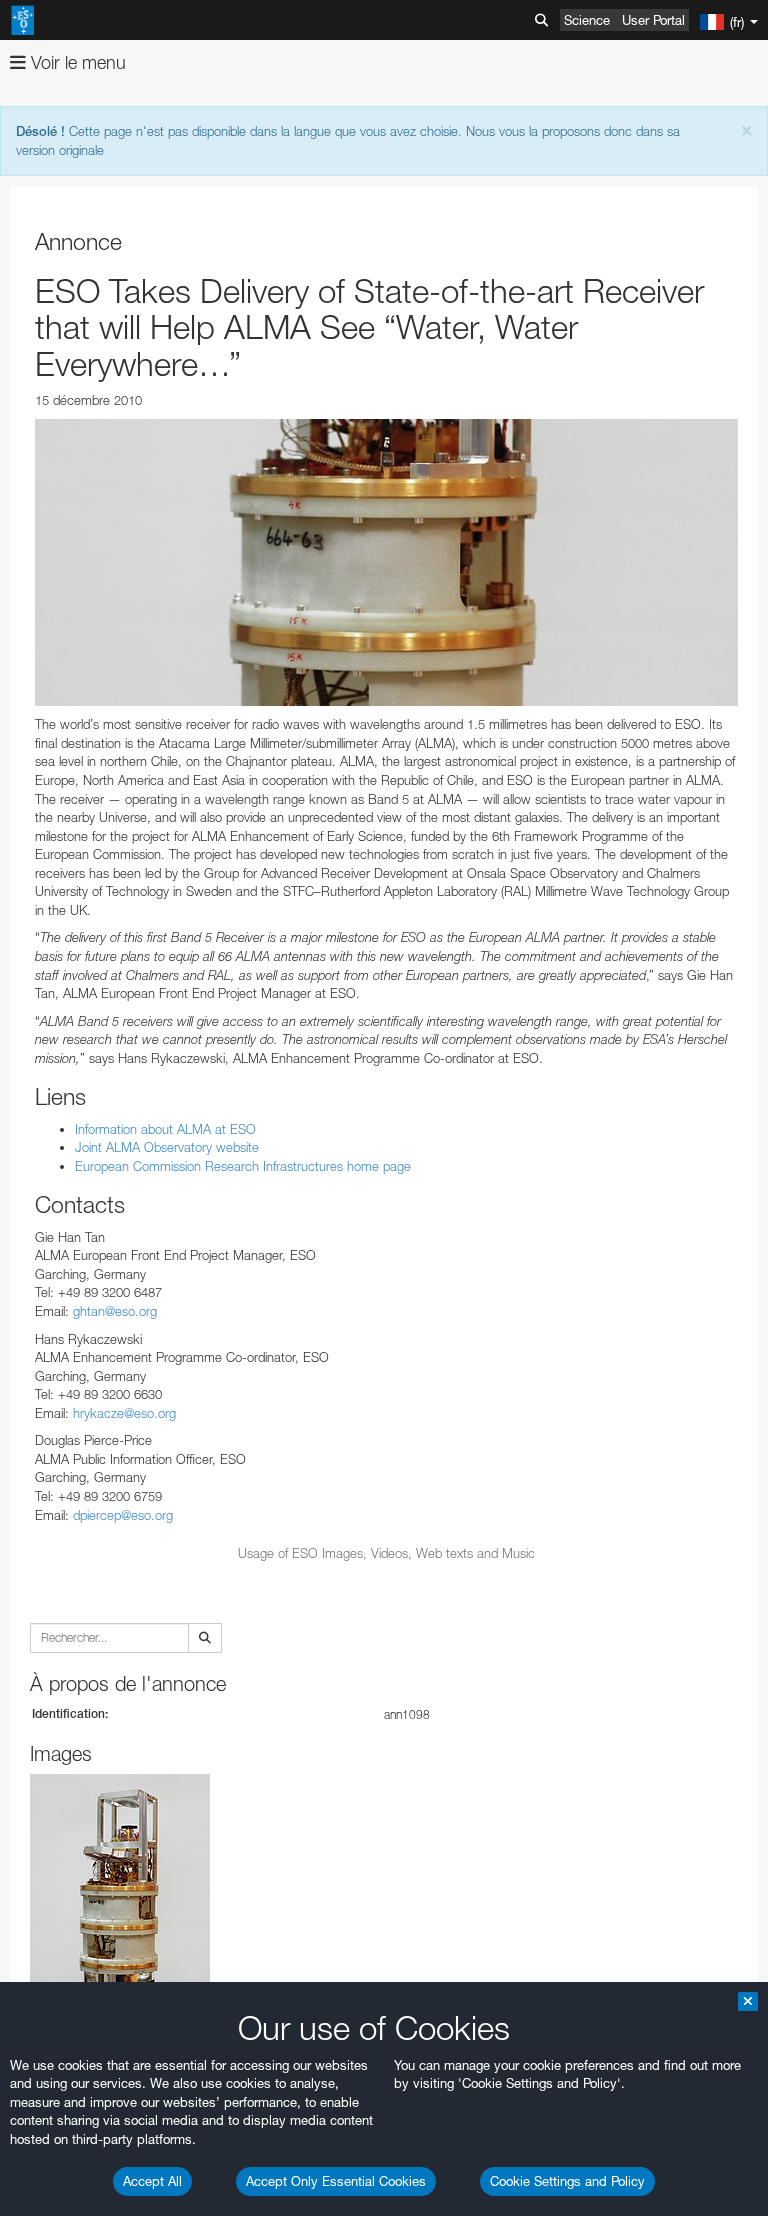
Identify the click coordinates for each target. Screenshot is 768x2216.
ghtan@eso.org (115, 1311)
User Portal (653, 20)
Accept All (152, 2181)
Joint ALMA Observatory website (167, 1147)
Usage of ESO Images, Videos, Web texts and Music (386, 1553)
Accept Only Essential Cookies (336, 2181)
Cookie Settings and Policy (567, 2181)
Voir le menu (76, 62)
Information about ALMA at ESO (165, 1129)
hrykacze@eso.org (124, 1413)
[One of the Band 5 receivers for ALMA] (386, 563)
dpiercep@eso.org (123, 1515)
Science (587, 20)
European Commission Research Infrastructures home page (243, 1166)
